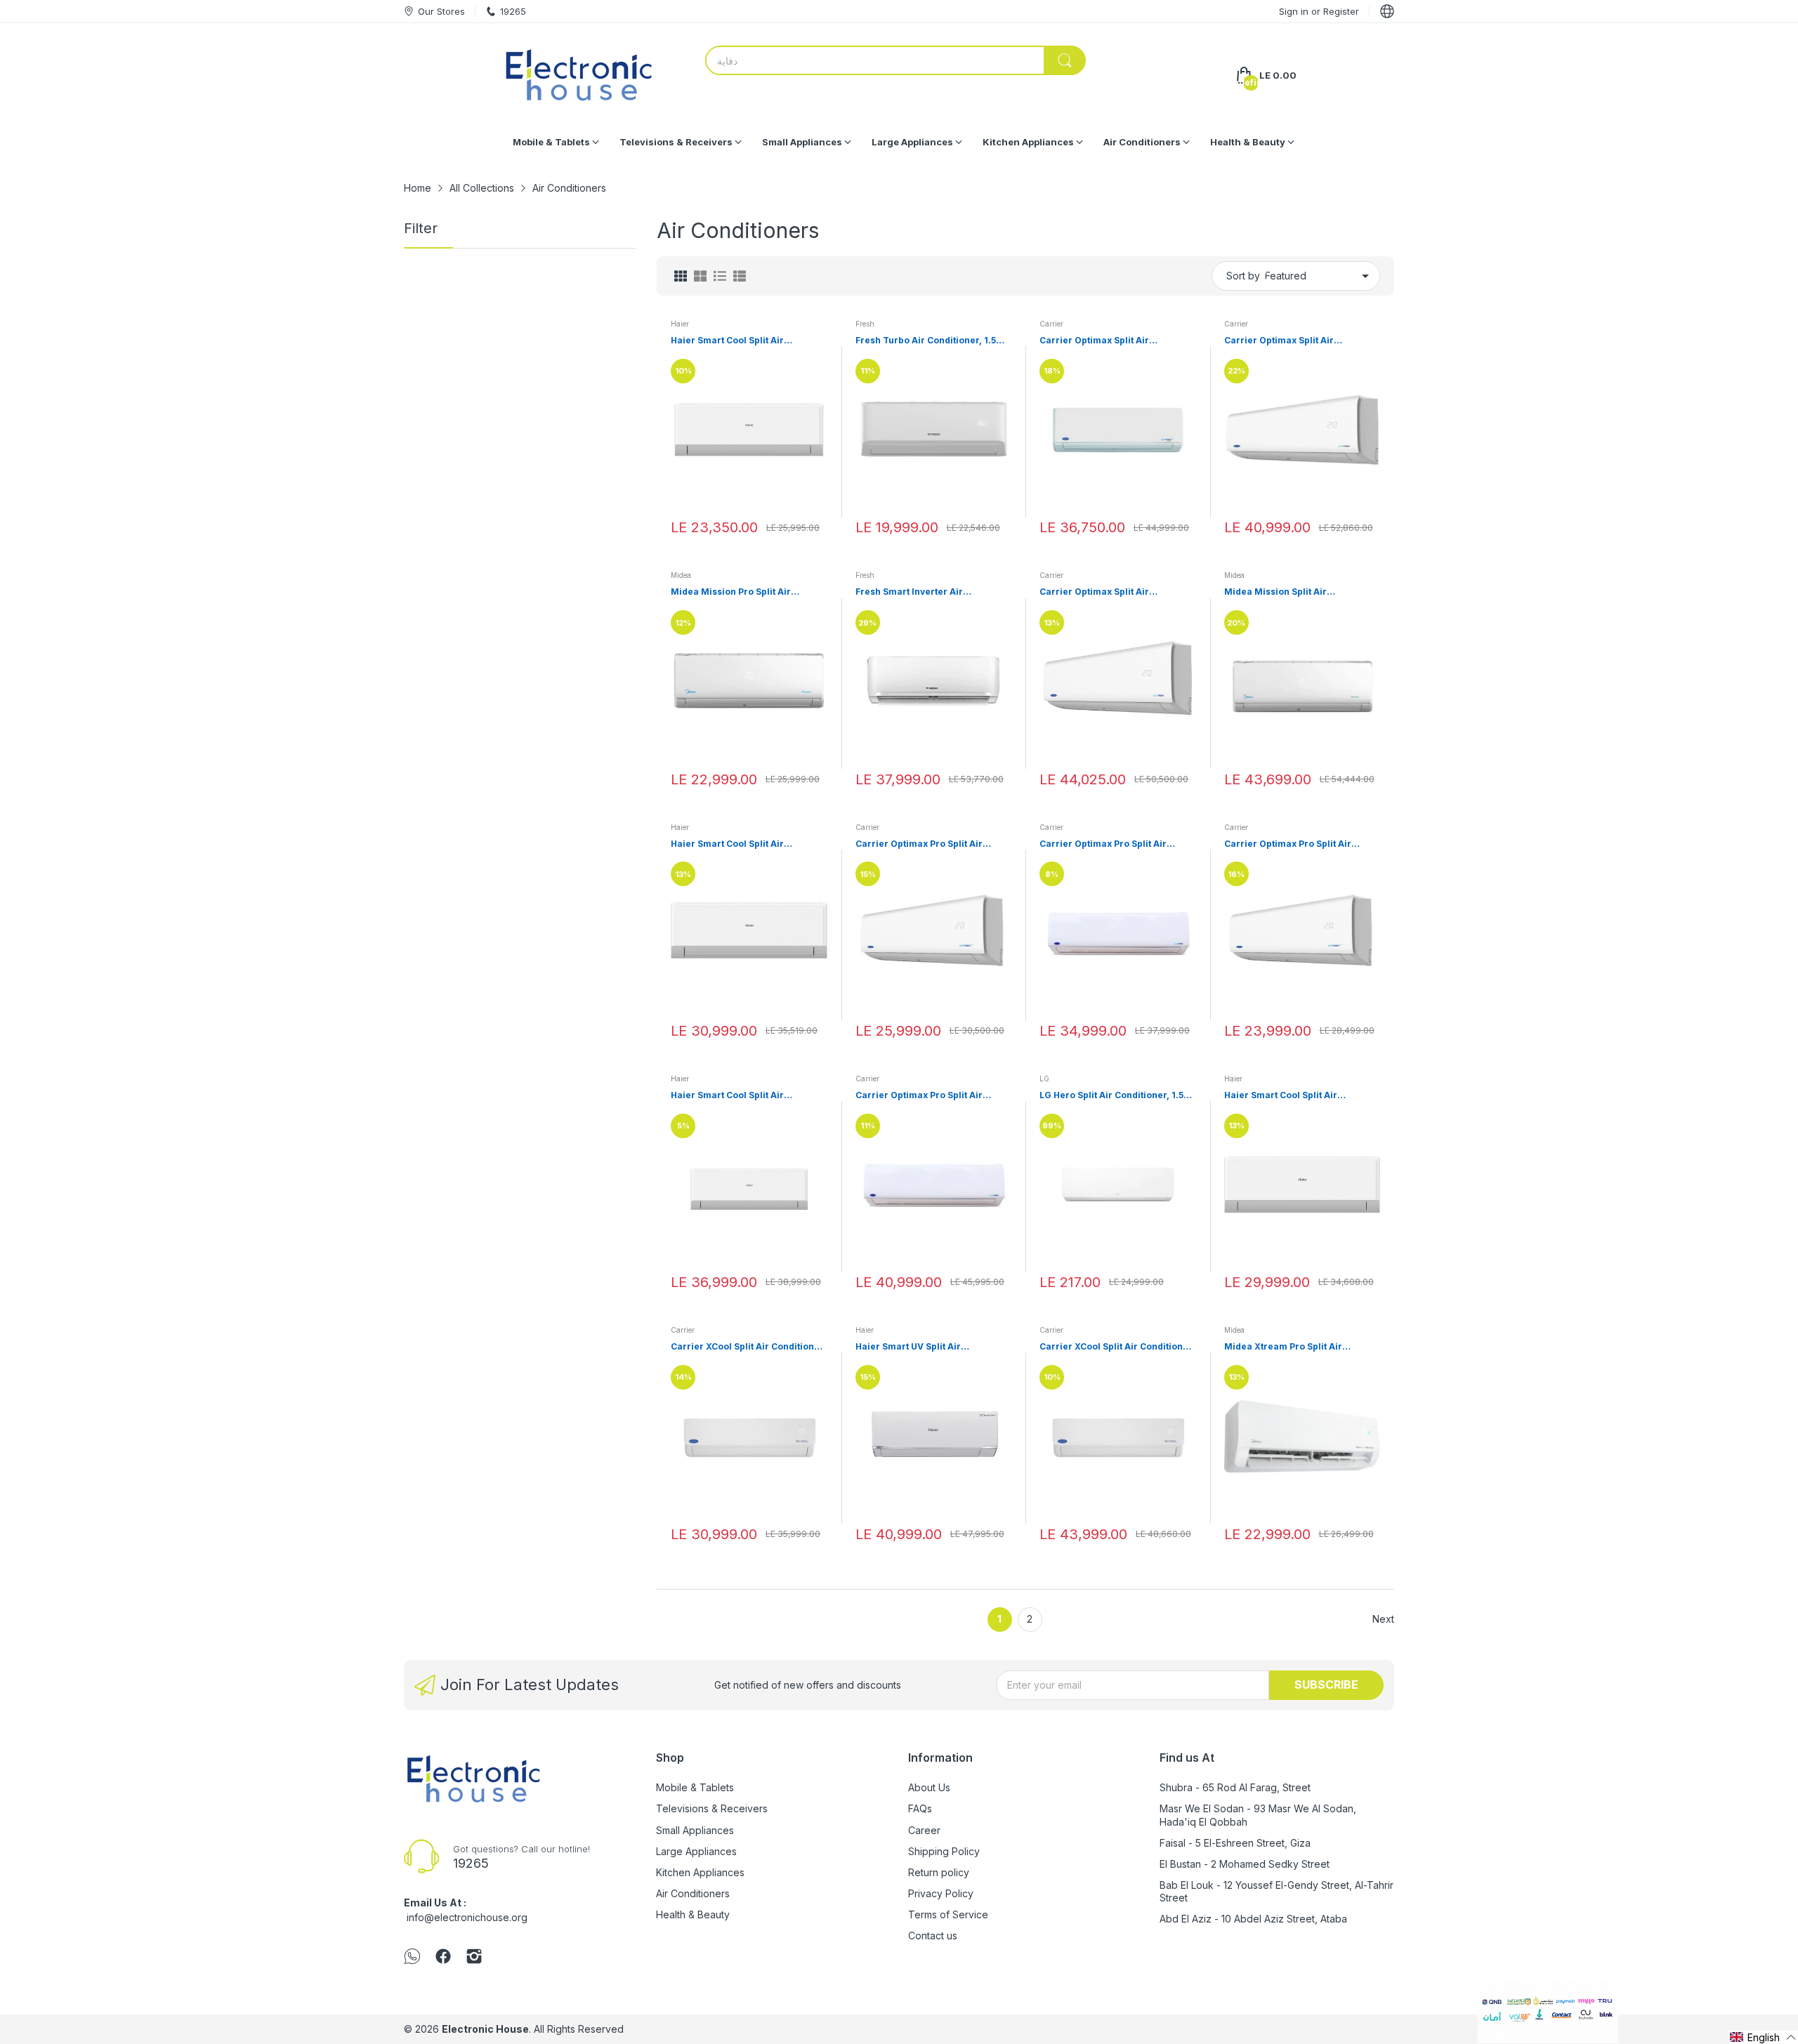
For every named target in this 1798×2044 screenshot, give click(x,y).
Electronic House (485, 2029)
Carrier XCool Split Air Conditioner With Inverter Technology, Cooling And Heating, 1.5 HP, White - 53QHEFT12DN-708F (747, 1347)
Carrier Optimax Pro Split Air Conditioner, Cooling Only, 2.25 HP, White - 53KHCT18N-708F (1117, 844)
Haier (680, 324)
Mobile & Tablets (695, 1787)
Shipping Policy (944, 1851)
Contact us (933, 1936)
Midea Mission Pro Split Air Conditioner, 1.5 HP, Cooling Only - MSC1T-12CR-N (746, 592)
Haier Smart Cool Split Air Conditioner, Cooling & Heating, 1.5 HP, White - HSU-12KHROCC (747, 341)
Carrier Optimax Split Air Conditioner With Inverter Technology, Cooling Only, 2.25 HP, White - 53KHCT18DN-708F (1117, 592)
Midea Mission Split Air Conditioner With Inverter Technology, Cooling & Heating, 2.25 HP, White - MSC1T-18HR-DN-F (1301, 592)
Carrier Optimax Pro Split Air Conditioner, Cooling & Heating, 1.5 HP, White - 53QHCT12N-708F (932, 844)
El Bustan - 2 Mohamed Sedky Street (1245, 1864)
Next (1383, 1619)
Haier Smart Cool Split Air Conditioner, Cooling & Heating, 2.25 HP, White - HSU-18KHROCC (742, 844)
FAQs (920, 1808)
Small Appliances (695, 1830)
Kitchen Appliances (700, 1872)
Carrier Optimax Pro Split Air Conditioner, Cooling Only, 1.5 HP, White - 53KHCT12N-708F (1298, 844)
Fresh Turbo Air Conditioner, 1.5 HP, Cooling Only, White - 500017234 (926, 341)
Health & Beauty (693, 1914)
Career (924, 1830)
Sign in (1295, 11)
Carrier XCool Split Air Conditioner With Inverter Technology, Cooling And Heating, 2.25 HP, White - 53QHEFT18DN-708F (1116, 1347)
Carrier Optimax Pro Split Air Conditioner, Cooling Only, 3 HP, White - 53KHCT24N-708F (926, 1096)
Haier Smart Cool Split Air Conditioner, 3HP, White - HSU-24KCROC (738, 1096)
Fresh (865, 324)
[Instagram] (474, 1958)
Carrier (1051, 324)
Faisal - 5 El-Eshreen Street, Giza (1235, 1843)
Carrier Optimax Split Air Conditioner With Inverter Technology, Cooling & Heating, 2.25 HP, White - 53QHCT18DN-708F (1294, 341)
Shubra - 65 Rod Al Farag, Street (1235, 1787)
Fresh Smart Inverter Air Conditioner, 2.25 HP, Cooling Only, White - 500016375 (933, 592)
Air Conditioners (693, 1893)
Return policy (939, 1872)
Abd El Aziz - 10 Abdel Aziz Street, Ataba (1253, 1919)
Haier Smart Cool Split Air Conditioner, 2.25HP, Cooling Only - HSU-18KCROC (1302, 1096)
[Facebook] (443, 1958)
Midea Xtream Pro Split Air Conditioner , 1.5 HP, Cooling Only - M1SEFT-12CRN (1301, 1347)
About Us (929, 1787)
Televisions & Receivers (712, 1808)
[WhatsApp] (412, 1958)
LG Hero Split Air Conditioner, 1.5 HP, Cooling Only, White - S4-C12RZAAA (1111, 1096)
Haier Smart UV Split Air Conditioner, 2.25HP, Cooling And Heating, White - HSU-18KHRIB (929, 1347)
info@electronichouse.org (467, 1917)
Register (1341, 11)
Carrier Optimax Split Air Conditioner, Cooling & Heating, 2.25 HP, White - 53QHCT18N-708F (1115, 341)
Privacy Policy (941, 1893)
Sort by (1243, 276)
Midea (681, 575)
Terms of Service (948, 1914)
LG (1044, 1079)
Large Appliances (696, 1851)
